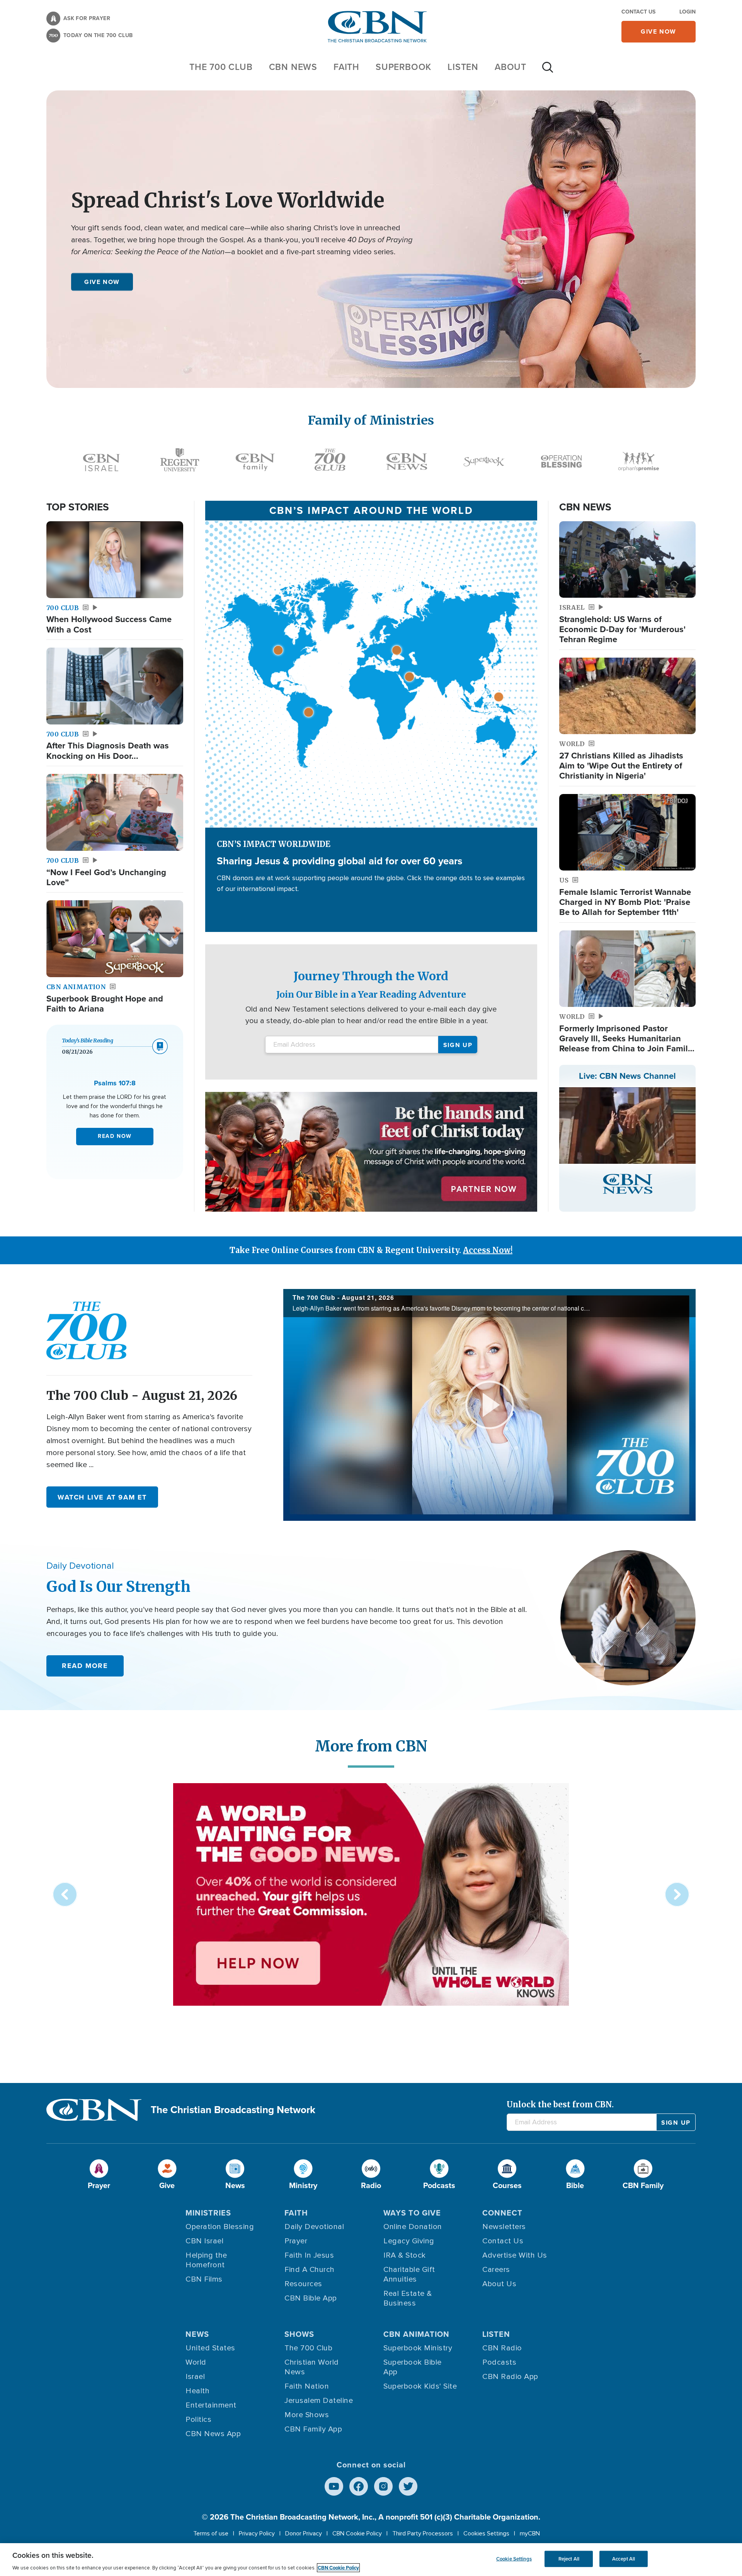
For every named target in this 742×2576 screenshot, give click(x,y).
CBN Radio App (510, 2377)
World (196, 2362)
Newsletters (504, 2227)
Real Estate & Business (408, 2298)
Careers (496, 2270)
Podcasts (499, 2362)
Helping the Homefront (206, 2260)
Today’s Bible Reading (88, 1041)
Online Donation (413, 2227)
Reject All (569, 2559)
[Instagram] (383, 2486)
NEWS (197, 2334)
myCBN (530, 2533)
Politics (198, 2420)
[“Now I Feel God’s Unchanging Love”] (115, 812)
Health (197, 2391)
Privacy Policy (257, 2533)
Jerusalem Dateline (319, 2401)
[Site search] (548, 71)
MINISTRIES (208, 2213)
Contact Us (638, 12)
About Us (499, 2284)
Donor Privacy (304, 2533)
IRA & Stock (405, 2255)
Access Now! (488, 1250)
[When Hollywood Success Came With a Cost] (115, 560)
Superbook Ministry (418, 2348)
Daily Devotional (314, 2227)
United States (210, 2348)
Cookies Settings (486, 2533)
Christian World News (312, 2367)
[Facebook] (359, 2486)
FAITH (346, 67)
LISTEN (463, 67)
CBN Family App (313, 2429)
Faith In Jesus (309, 2255)
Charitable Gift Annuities (409, 2274)
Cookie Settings (514, 2559)
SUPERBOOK (403, 67)
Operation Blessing (220, 2227)
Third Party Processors (423, 2533)
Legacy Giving (409, 2241)
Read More (85, 1666)
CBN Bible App (311, 2298)
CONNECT (502, 2213)
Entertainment (211, 2405)
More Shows (307, 2415)
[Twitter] (408, 2486)
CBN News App (213, 2434)
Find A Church (310, 2270)
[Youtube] (334, 2486)
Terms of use (211, 2533)
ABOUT (511, 67)
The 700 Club (221, 67)
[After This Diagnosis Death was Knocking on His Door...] (115, 686)
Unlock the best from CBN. (560, 2104)
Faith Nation (307, 2386)
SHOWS (299, 2334)
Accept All (624, 2559)
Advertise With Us (515, 2255)
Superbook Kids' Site (420, 2386)
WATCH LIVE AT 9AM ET (102, 1497)
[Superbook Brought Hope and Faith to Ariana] (115, 939)
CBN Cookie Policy (357, 2533)
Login (688, 12)
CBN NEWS (293, 67)
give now (659, 31)
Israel (195, 2377)
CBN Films (204, 2279)
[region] (371, 2560)
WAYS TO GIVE (412, 2213)
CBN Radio (502, 2348)
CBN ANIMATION (416, 2334)
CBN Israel (204, 2241)
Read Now (115, 1136)
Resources (303, 2284)
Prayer (296, 2241)
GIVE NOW (102, 281)
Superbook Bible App (413, 2367)
